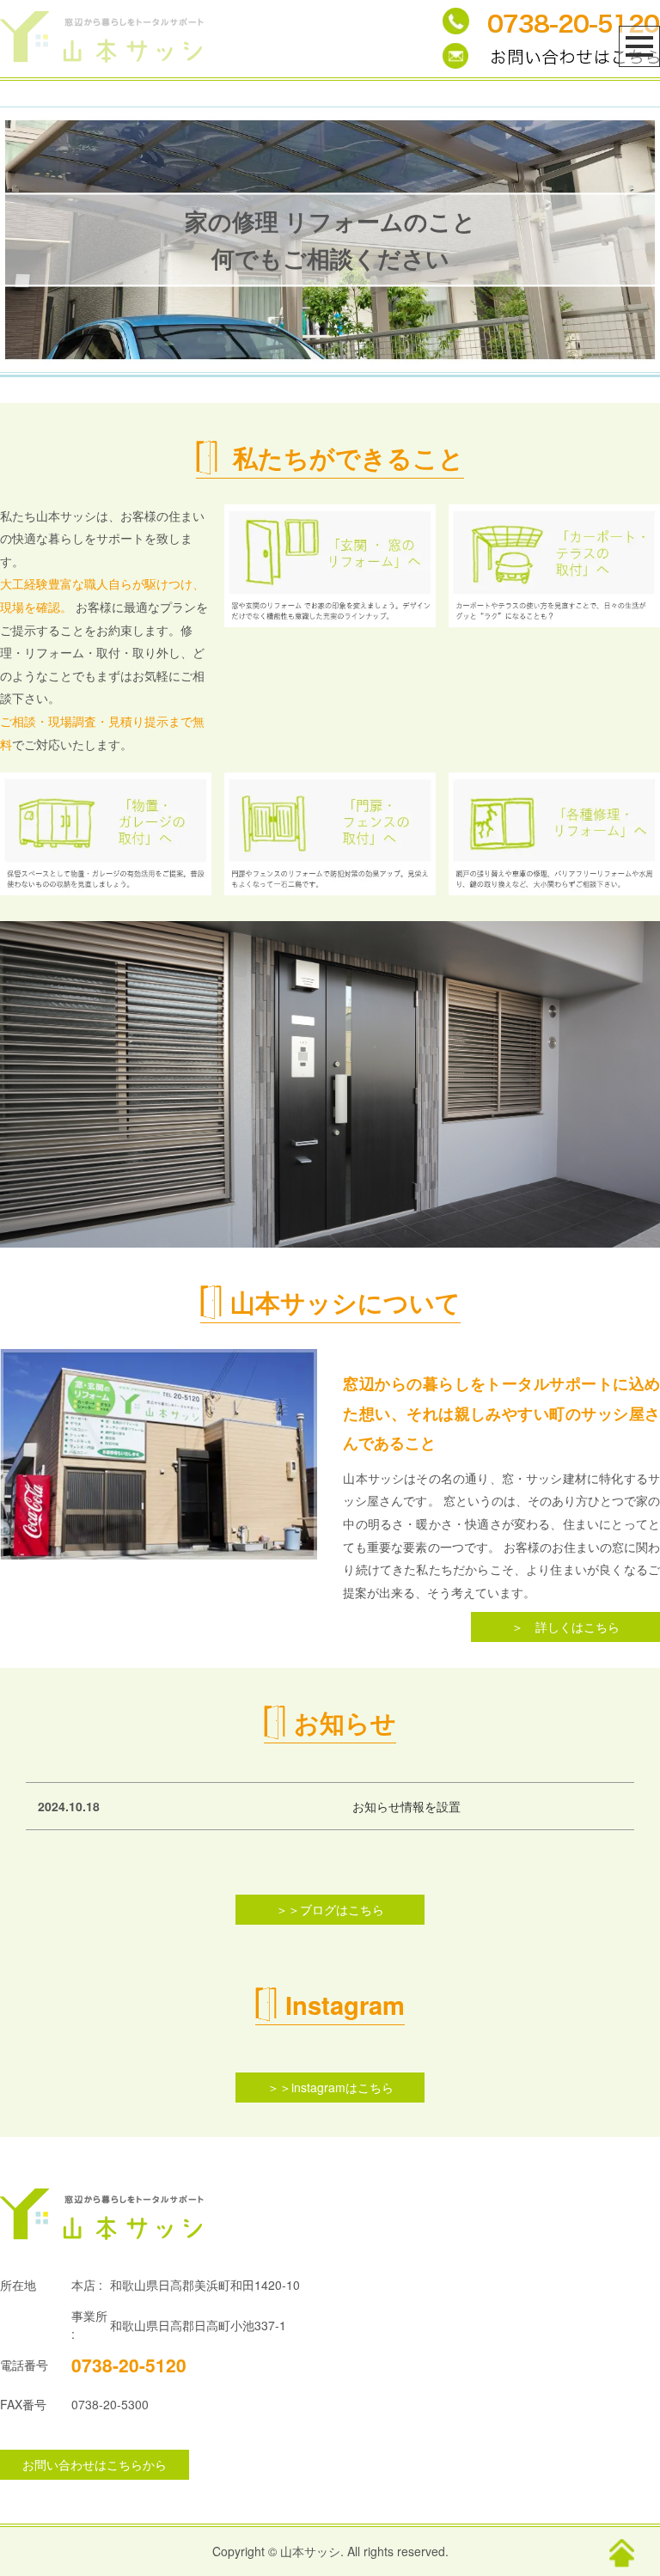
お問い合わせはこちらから (95, 2464)
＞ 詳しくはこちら (565, 1627)
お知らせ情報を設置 (406, 1806)
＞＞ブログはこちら (330, 1909)
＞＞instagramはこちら (330, 2087)
